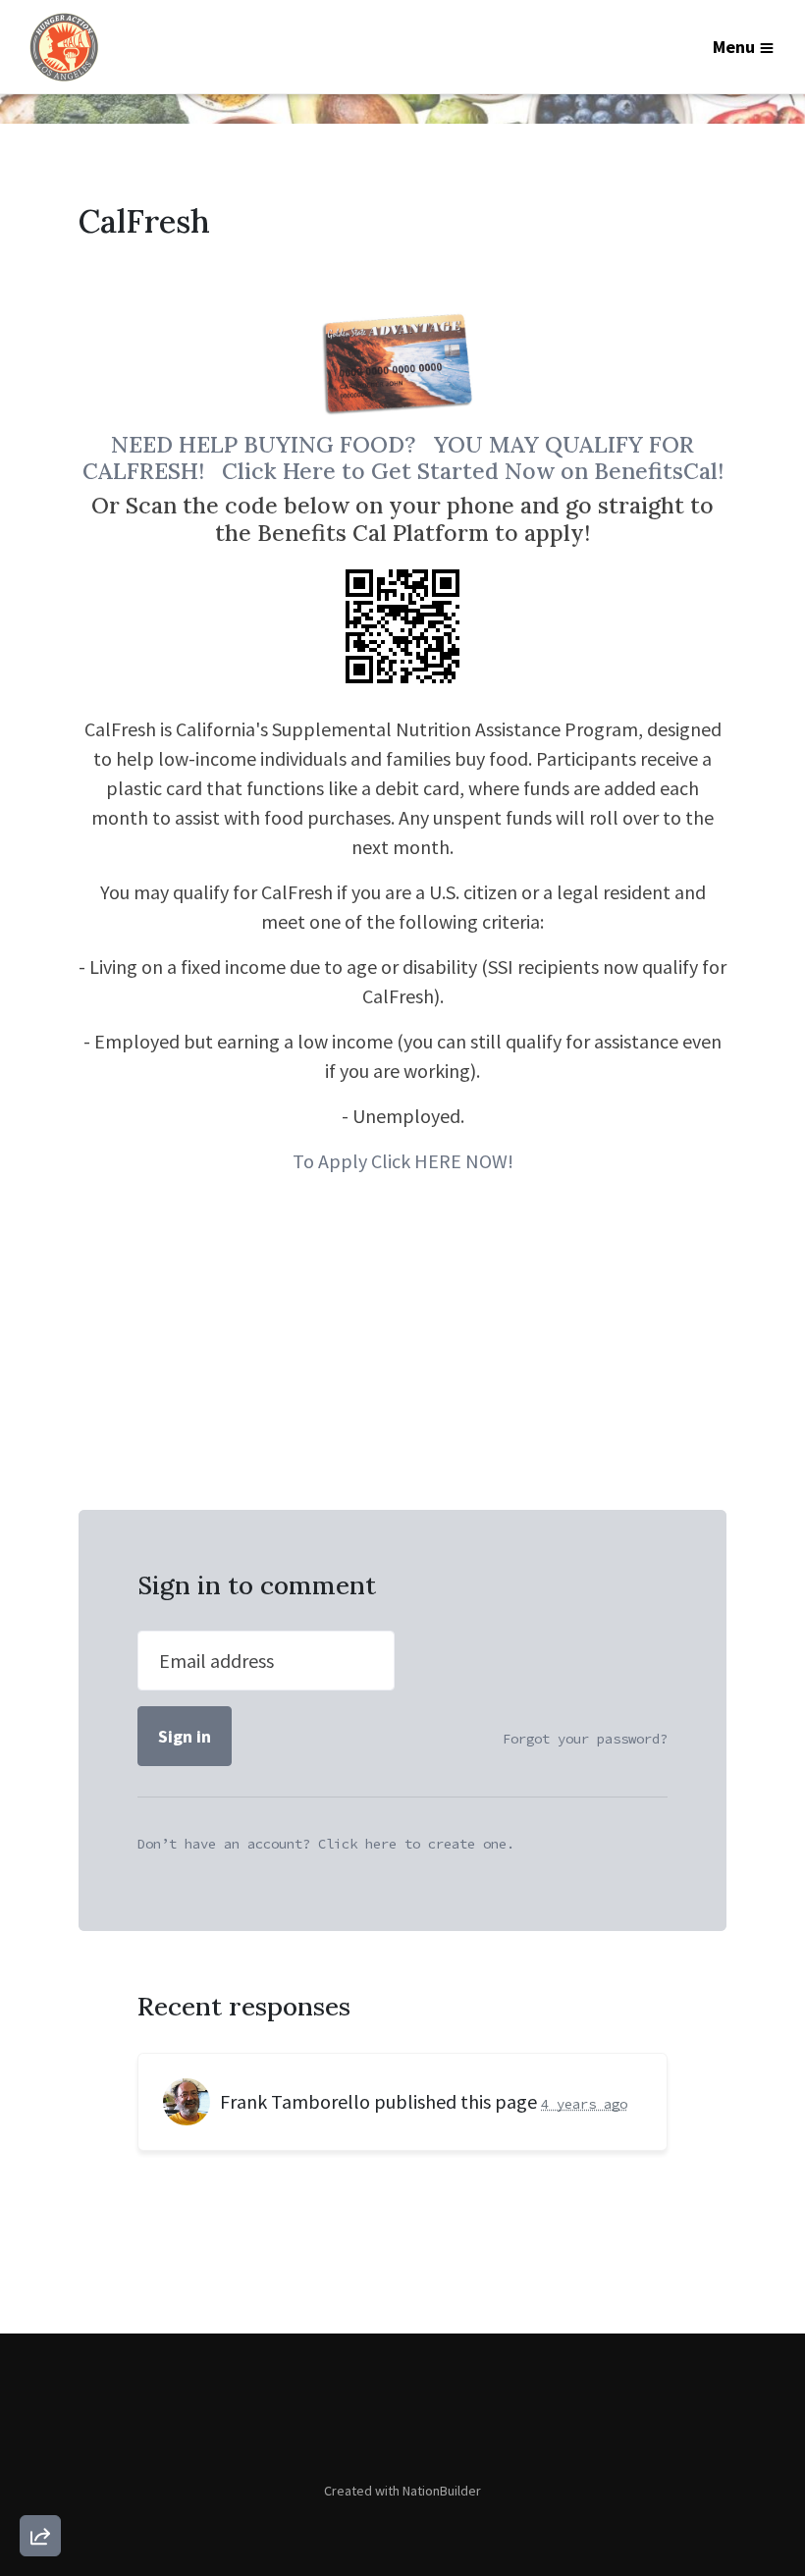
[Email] (40, 2321)
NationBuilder (442, 2491)
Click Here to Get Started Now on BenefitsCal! (473, 471)
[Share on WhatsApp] (40, 2489)
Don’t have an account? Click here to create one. (326, 1844)
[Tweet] (40, 2377)
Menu (734, 47)
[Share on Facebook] (40, 2433)
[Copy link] (40, 2265)
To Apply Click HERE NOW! (403, 1161)
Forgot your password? (585, 1739)
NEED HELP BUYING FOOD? (272, 444)
